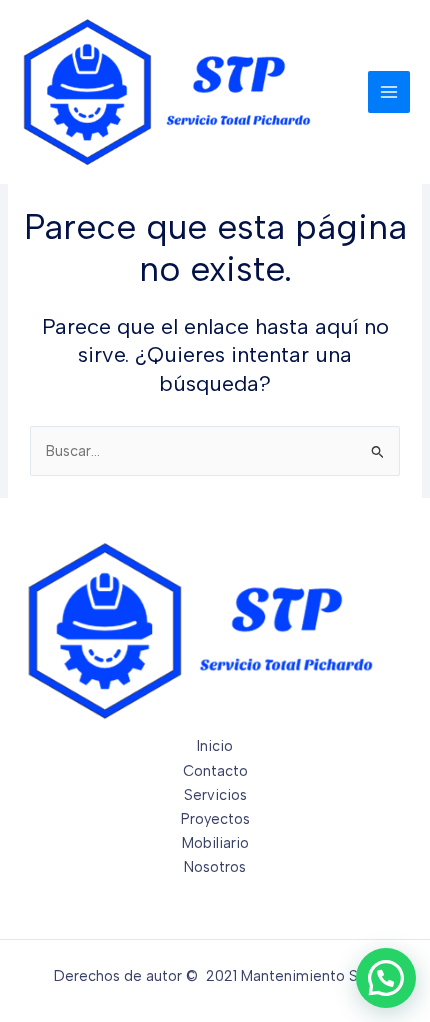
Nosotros (215, 867)
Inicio (215, 746)
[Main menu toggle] (389, 92)
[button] (386, 978)
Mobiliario (215, 843)
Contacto (215, 771)
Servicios (215, 795)
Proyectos (215, 819)
